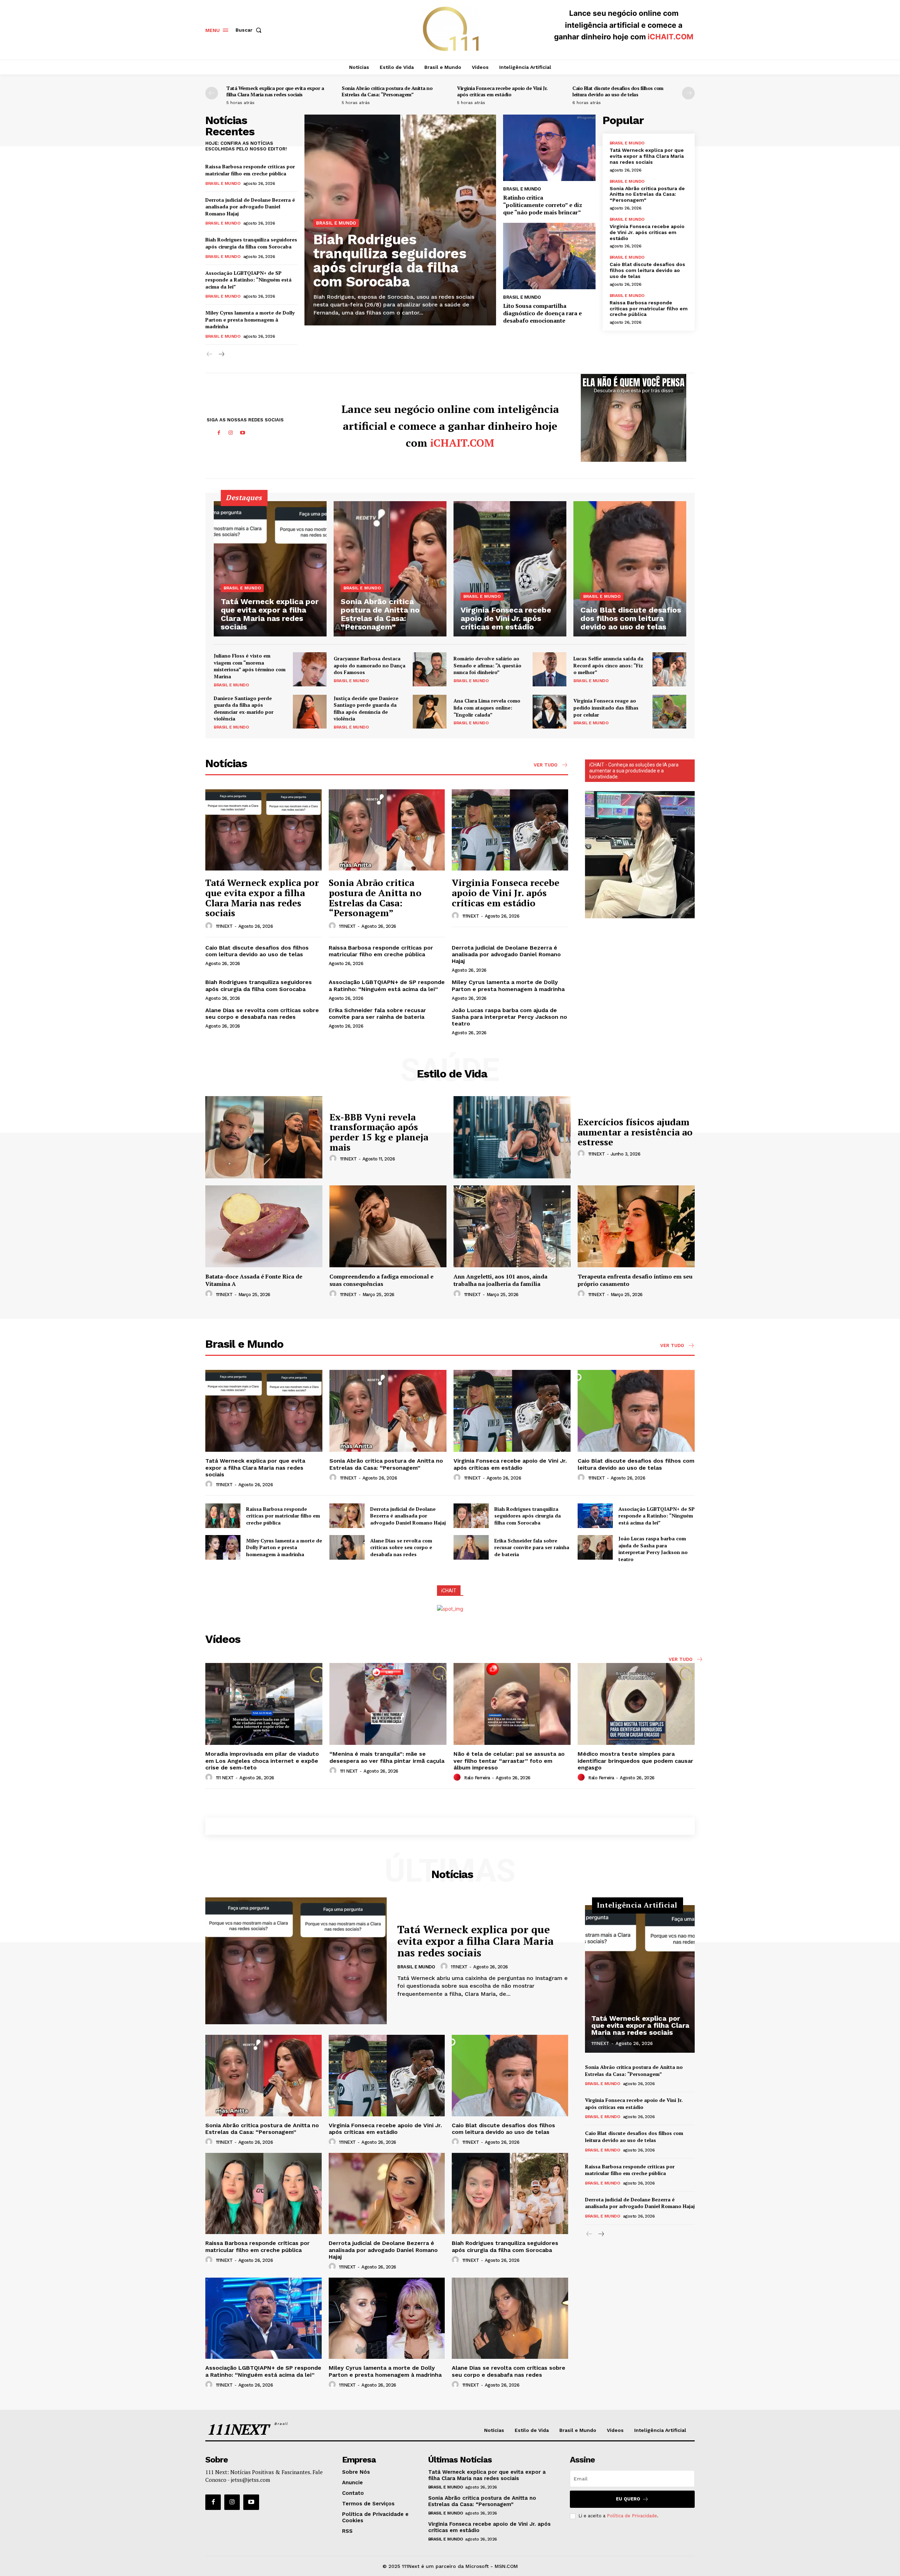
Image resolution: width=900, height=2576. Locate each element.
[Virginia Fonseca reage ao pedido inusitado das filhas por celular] (669, 712)
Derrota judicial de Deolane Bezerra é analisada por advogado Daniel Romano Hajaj (250, 207)
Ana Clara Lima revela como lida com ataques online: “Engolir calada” (487, 707)
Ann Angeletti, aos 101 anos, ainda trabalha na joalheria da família (500, 1280)
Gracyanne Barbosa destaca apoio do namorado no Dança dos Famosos (369, 665)
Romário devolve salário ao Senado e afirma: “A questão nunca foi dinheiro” (487, 665)
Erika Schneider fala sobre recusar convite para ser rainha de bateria (377, 1014)
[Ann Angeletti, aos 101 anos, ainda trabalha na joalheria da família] (512, 1226)
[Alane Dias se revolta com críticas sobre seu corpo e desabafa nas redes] (347, 1547)
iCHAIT (449, 1591)
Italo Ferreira (477, 1778)
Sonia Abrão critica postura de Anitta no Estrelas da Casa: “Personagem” (387, 91)
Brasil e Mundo (223, 183)
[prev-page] (212, 93)
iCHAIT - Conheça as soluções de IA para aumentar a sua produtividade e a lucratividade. (634, 771)
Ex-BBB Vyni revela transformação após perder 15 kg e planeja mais (379, 1132)
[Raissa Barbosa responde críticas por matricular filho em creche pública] (223, 1516)
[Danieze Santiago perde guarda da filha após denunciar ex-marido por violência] (310, 712)
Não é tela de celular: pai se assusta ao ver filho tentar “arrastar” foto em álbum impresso (509, 1761)
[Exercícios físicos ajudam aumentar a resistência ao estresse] (512, 1137)
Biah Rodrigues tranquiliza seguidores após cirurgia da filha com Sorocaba (251, 243)
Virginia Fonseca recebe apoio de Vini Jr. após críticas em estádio (502, 91)
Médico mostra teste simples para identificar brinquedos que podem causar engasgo (635, 1761)
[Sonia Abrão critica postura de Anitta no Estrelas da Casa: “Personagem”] (390, 569)
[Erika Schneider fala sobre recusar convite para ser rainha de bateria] (471, 1547)
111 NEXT (225, 1778)
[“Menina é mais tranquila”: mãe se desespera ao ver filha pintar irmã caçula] (388, 1704)
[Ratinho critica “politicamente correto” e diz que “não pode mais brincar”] (549, 148)
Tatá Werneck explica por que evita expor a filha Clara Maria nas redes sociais (275, 91)
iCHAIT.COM (670, 37)
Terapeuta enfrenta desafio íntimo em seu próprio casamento (635, 1280)
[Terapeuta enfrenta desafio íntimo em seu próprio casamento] (636, 1226)
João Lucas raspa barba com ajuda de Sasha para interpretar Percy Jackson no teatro (509, 1017)
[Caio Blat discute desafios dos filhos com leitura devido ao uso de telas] (630, 569)
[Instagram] (231, 433)
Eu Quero (628, 2499)
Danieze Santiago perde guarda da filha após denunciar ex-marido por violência (244, 708)
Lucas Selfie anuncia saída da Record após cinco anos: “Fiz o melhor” (608, 665)
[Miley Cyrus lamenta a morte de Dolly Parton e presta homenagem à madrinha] (223, 1547)
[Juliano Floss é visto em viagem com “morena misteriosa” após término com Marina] (310, 669)
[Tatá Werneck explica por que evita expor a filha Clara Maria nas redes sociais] (270, 569)
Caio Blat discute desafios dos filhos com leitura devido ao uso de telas (618, 91)
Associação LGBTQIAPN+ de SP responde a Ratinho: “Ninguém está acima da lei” (248, 280)
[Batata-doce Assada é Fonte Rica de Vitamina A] (264, 1226)
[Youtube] (243, 433)
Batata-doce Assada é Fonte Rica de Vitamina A (254, 1280)
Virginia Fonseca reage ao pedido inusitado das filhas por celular (606, 707)
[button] (250, 30)
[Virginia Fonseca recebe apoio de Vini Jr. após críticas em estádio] (510, 569)
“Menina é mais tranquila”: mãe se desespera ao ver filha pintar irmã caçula (387, 1757)
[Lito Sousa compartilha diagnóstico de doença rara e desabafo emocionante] (549, 256)
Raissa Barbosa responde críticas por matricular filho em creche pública (250, 170)
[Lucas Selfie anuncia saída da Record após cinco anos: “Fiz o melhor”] (669, 669)
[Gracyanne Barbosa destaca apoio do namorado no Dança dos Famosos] (430, 669)
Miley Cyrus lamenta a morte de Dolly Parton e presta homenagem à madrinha (250, 319)
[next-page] (688, 93)
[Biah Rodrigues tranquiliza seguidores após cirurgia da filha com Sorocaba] (471, 1516)
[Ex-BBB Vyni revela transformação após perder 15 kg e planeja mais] (264, 1137)
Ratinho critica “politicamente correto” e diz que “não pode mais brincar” (543, 205)
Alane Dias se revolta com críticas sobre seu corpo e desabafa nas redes (262, 1014)
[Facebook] (219, 433)
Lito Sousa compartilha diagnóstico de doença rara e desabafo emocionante (542, 313)
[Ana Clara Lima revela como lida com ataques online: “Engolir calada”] (549, 712)
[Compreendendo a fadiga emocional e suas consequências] (388, 1226)
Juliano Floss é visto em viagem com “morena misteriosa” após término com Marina (250, 666)
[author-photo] (210, 926)
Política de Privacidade (632, 2516)
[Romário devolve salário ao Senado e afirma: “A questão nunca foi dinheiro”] (549, 669)
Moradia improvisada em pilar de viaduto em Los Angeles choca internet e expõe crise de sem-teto (262, 1761)
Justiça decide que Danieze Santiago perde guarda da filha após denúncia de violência (366, 708)
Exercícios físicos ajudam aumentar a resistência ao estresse (635, 1132)
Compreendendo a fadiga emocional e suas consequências (381, 1280)
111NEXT (224, 926)
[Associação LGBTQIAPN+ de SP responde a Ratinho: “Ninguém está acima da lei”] (595, 1516)
